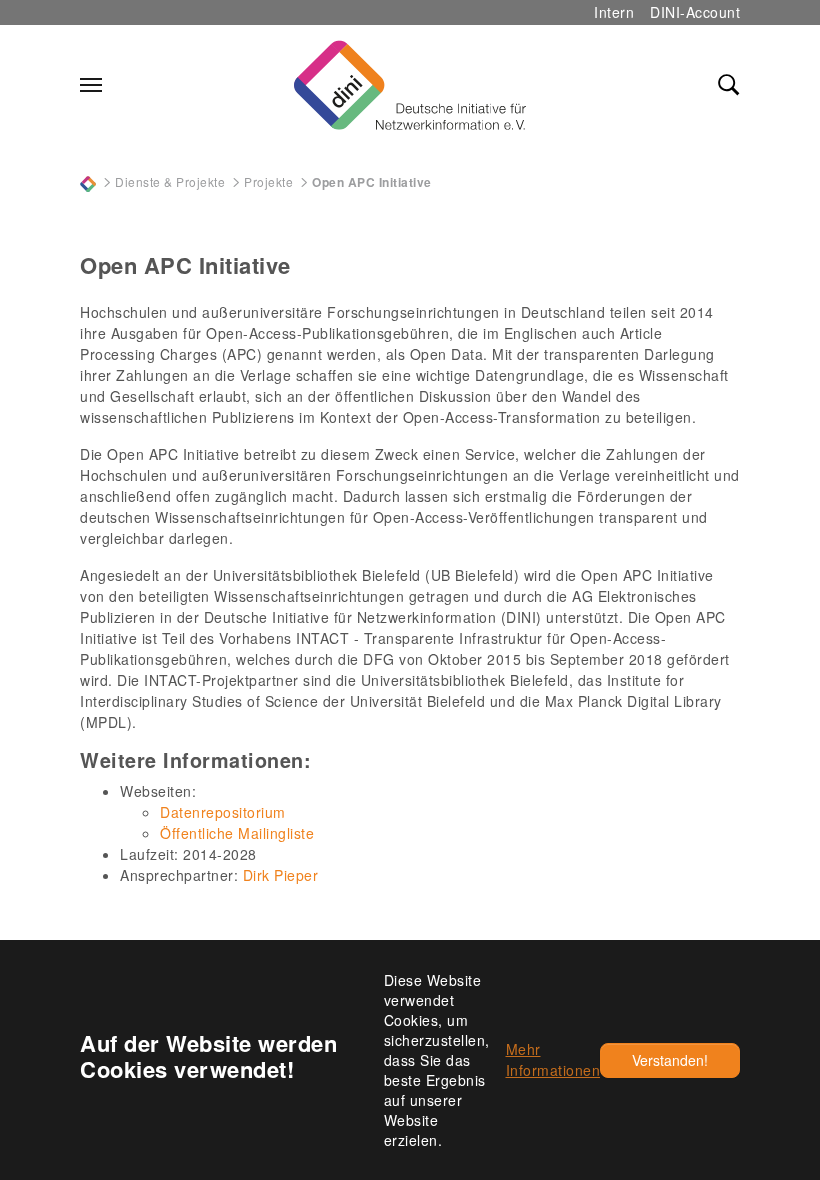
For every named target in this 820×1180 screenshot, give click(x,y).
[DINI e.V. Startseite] (410, 85)
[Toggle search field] (729, 85)
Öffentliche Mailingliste (237, 833)
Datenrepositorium (223, 812)
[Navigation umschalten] (91, 85)
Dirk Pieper (281, 875)
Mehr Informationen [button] (553, 1059)
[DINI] (88, 181)
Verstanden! (670, 1060)
